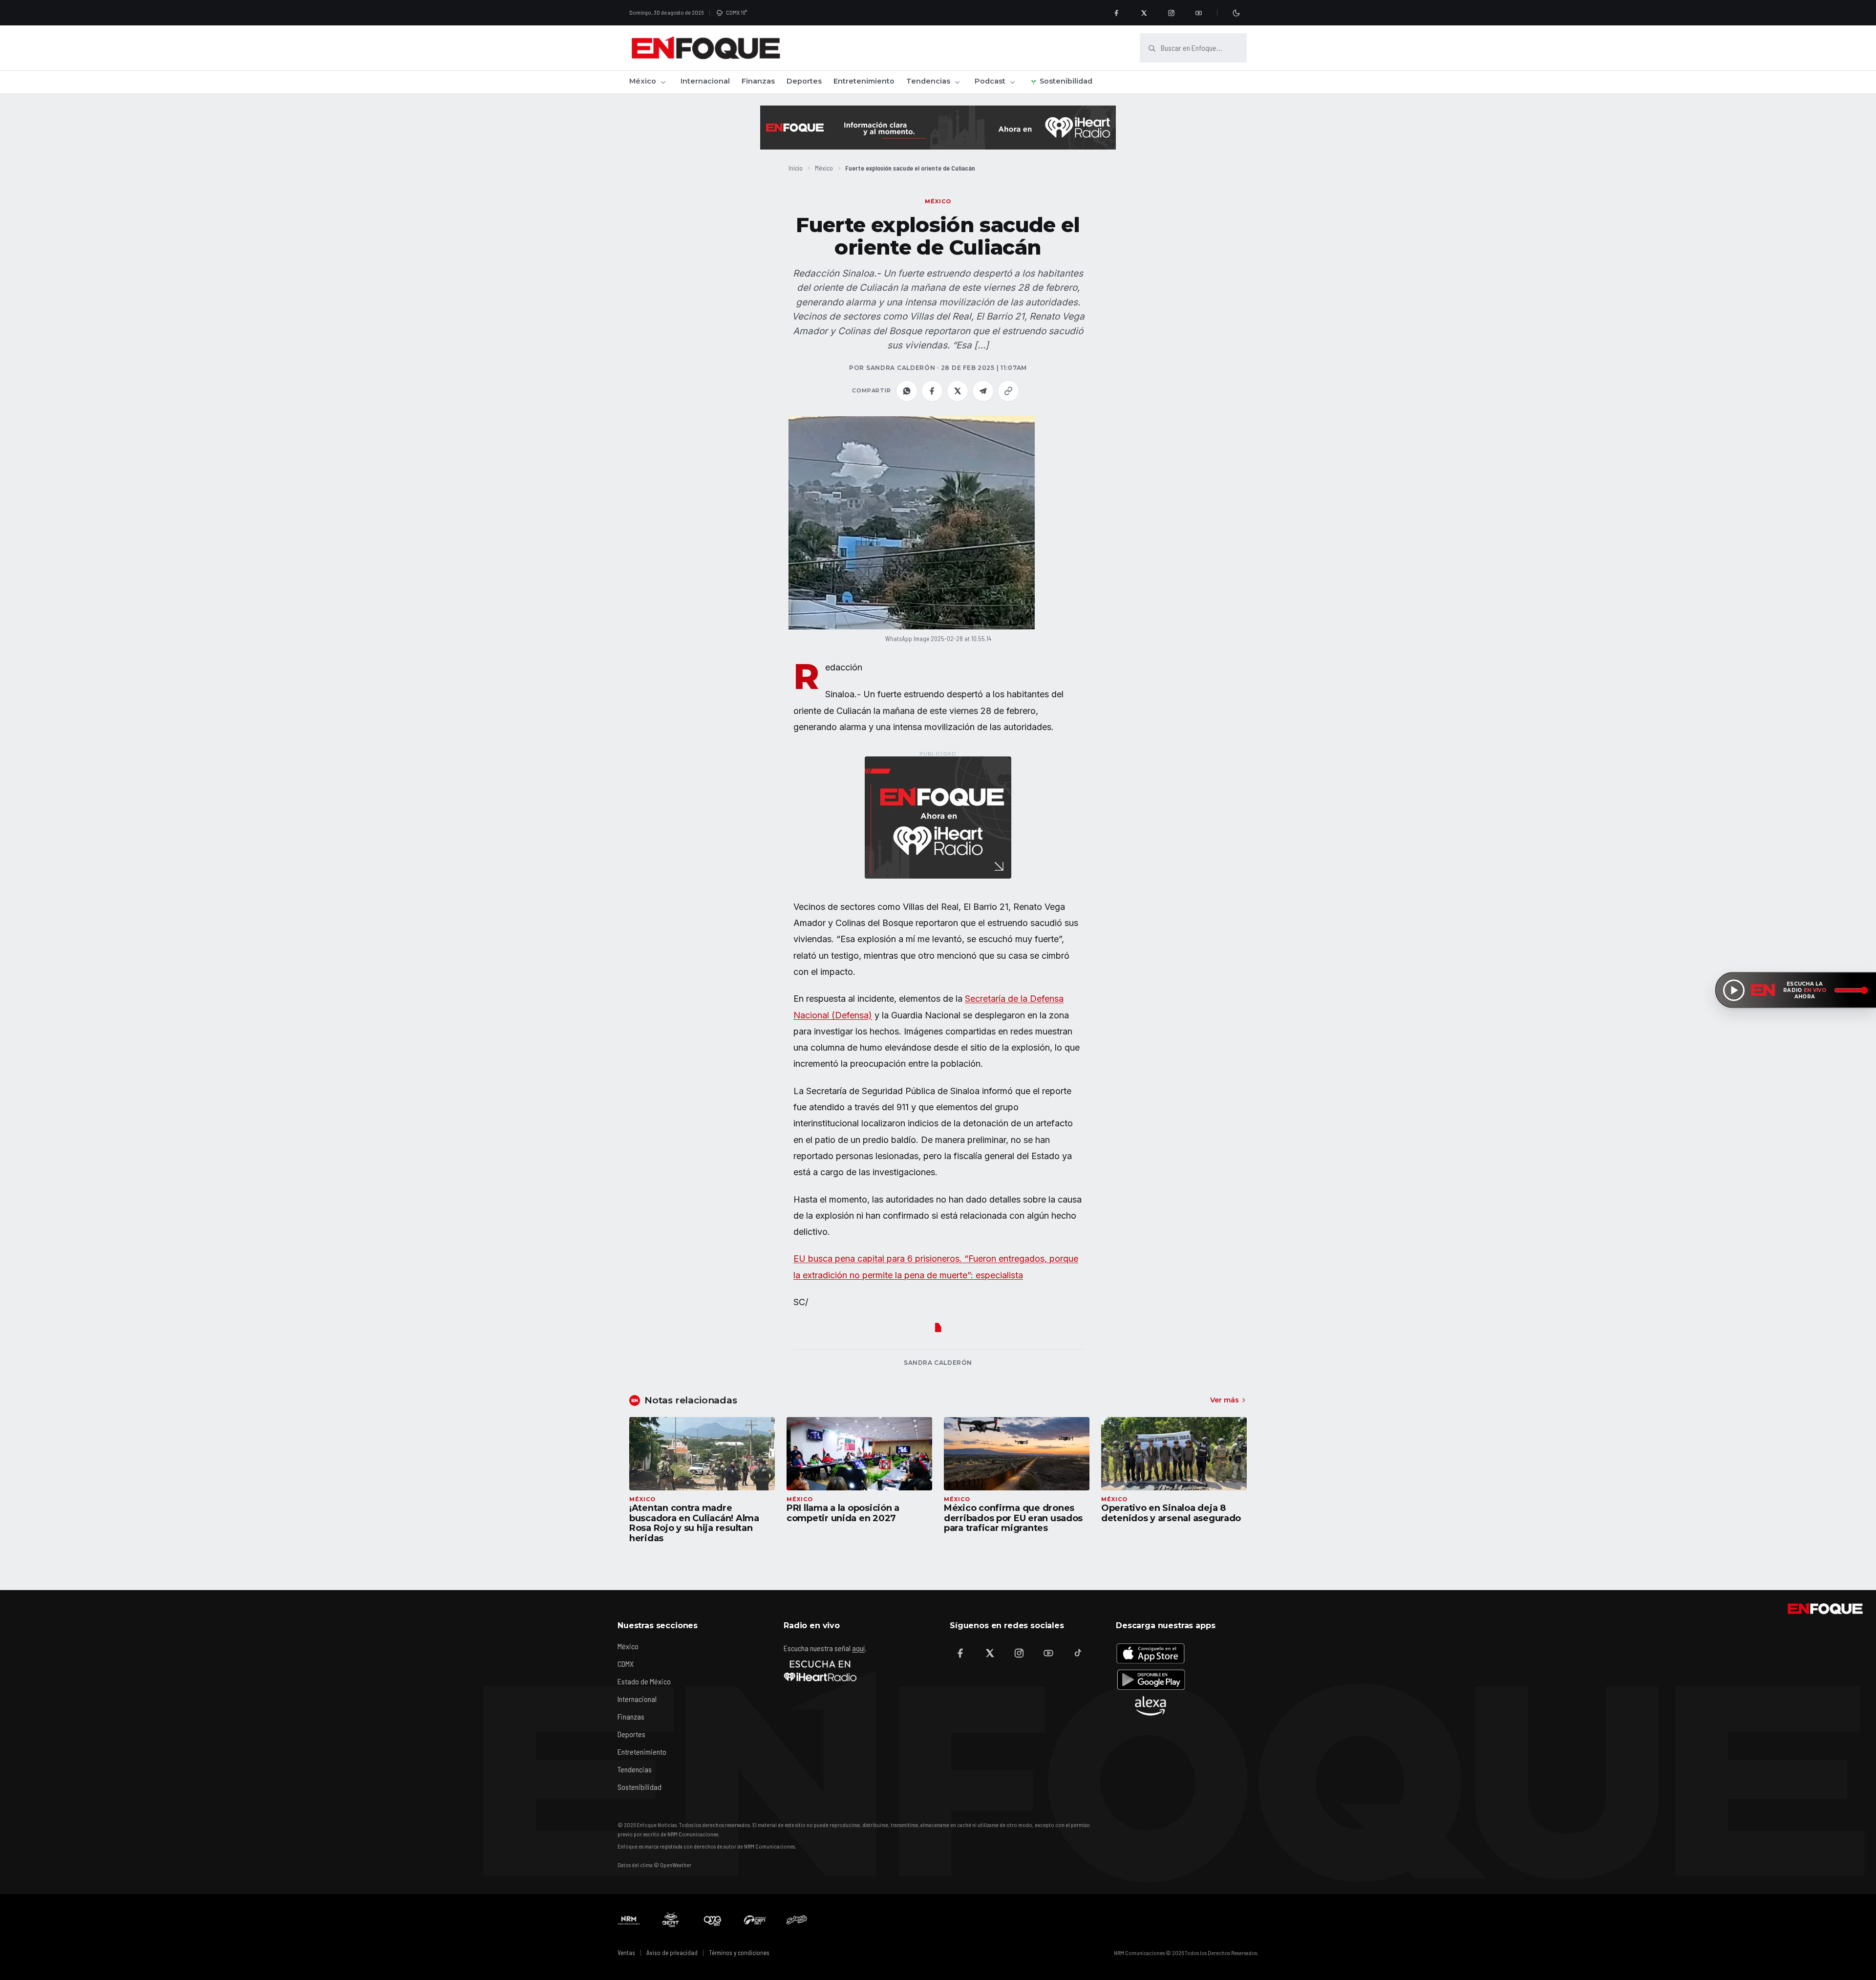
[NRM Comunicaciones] (629, 1920)
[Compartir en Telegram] (983, 391)
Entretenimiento (864, 81)
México (643, 81)
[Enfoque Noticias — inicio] (705, 48)
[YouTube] (1198, 13)
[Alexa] (1151, 1706)
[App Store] (1151, 1653)
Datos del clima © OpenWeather (654, 1865)
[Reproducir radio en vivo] (1734, 990)
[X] (1144, 13)
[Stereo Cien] (755, 1920)
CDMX (626, 1664)
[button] (912, 523)
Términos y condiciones (739, 1953)
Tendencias (928, 81)
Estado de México (644, 1681)
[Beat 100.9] (671, 1920)
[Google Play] (1151, 1679)
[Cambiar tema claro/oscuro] (1236, 13)
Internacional (705, 81)
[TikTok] (1078, 1653)
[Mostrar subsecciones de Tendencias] (957, 82)
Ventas (626, 1953)
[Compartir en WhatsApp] (907, 391)
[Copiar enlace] (1008, 391)
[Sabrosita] (797, 1920)
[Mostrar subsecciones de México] (663, 82)
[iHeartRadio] (820, 1671)
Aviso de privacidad (672, 1953)
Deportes (804, 81)
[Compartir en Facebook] (932, 391)
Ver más (1225, 1400)
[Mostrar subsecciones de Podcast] (1012, 82)
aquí (858, 1648)
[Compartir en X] (958, 391)
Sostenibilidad (1066, 81)
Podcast (990, 81)
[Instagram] (1171, 13)
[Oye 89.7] (713, 1920)
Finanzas (758, 81)
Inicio (796, 168)
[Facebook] (1116, 13)
